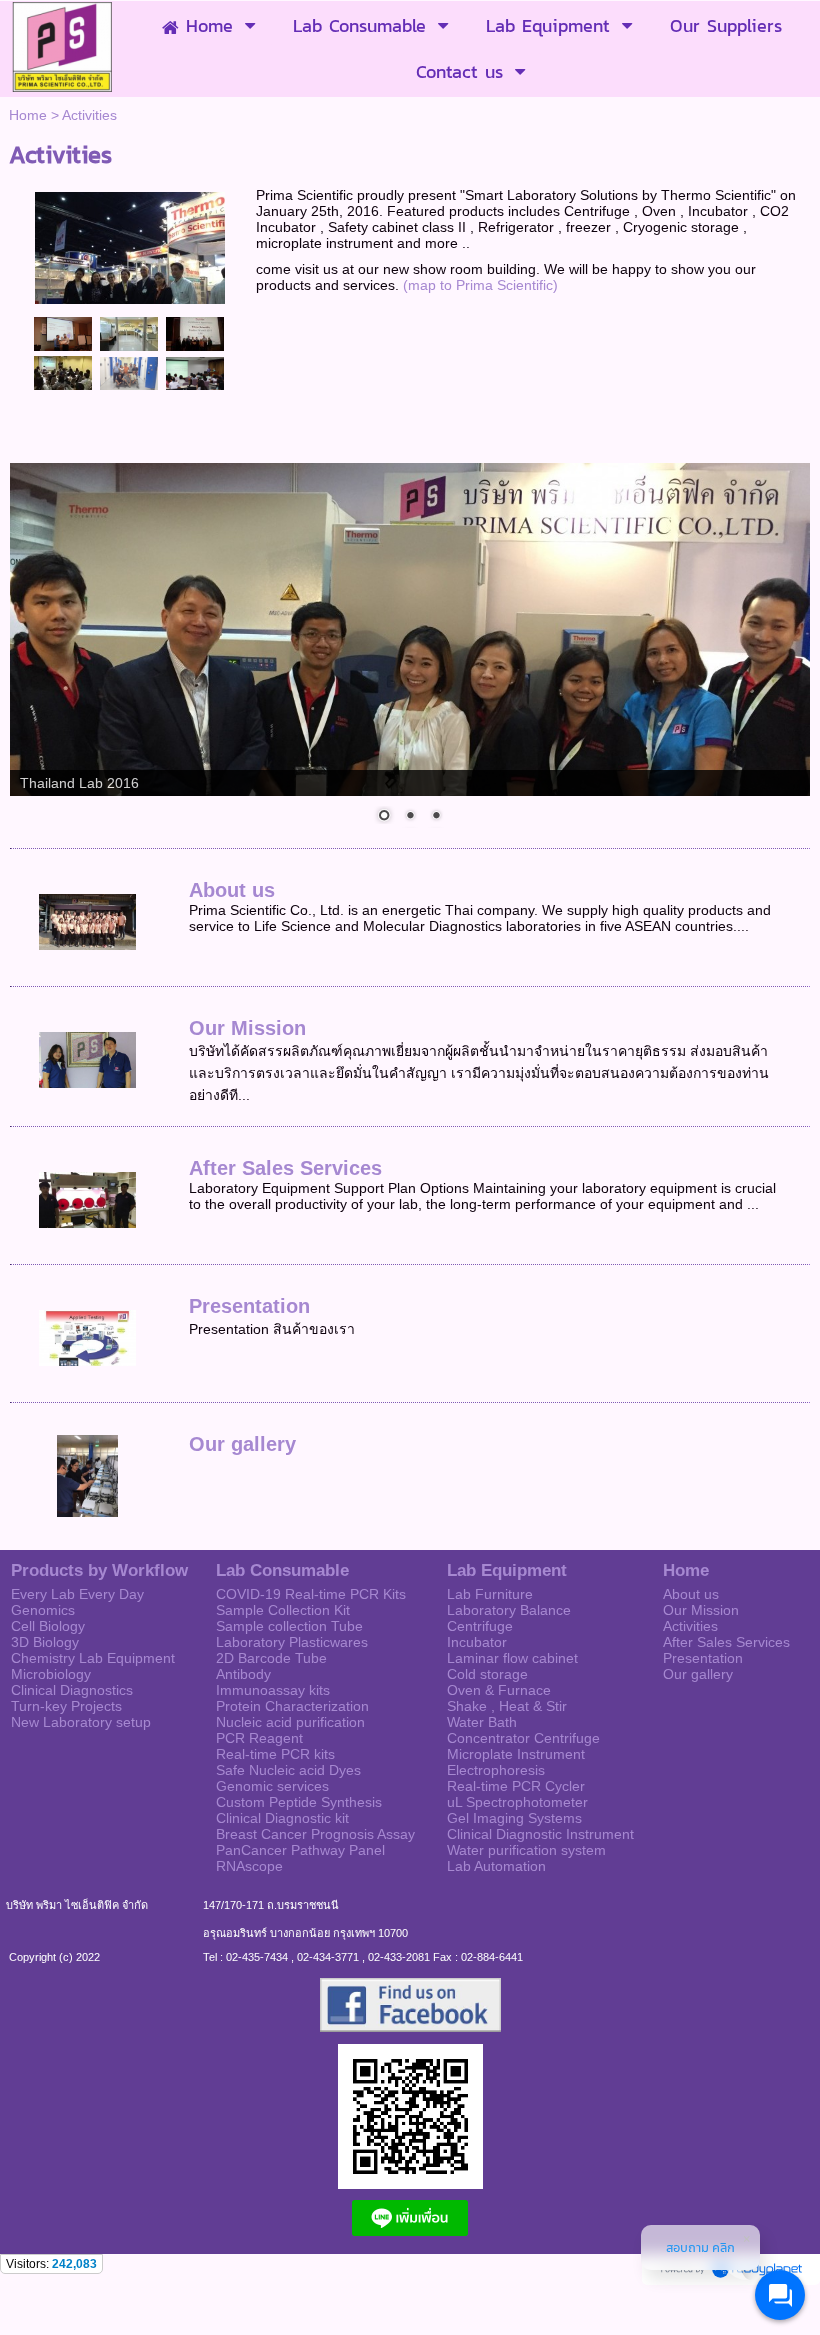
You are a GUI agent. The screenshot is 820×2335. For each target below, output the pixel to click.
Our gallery (242, 1444)
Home (28, 115)
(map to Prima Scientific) (480, 285)
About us (232, 890)
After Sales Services (285, 1168)
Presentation (249, 1306)
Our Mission (247, 1028)
